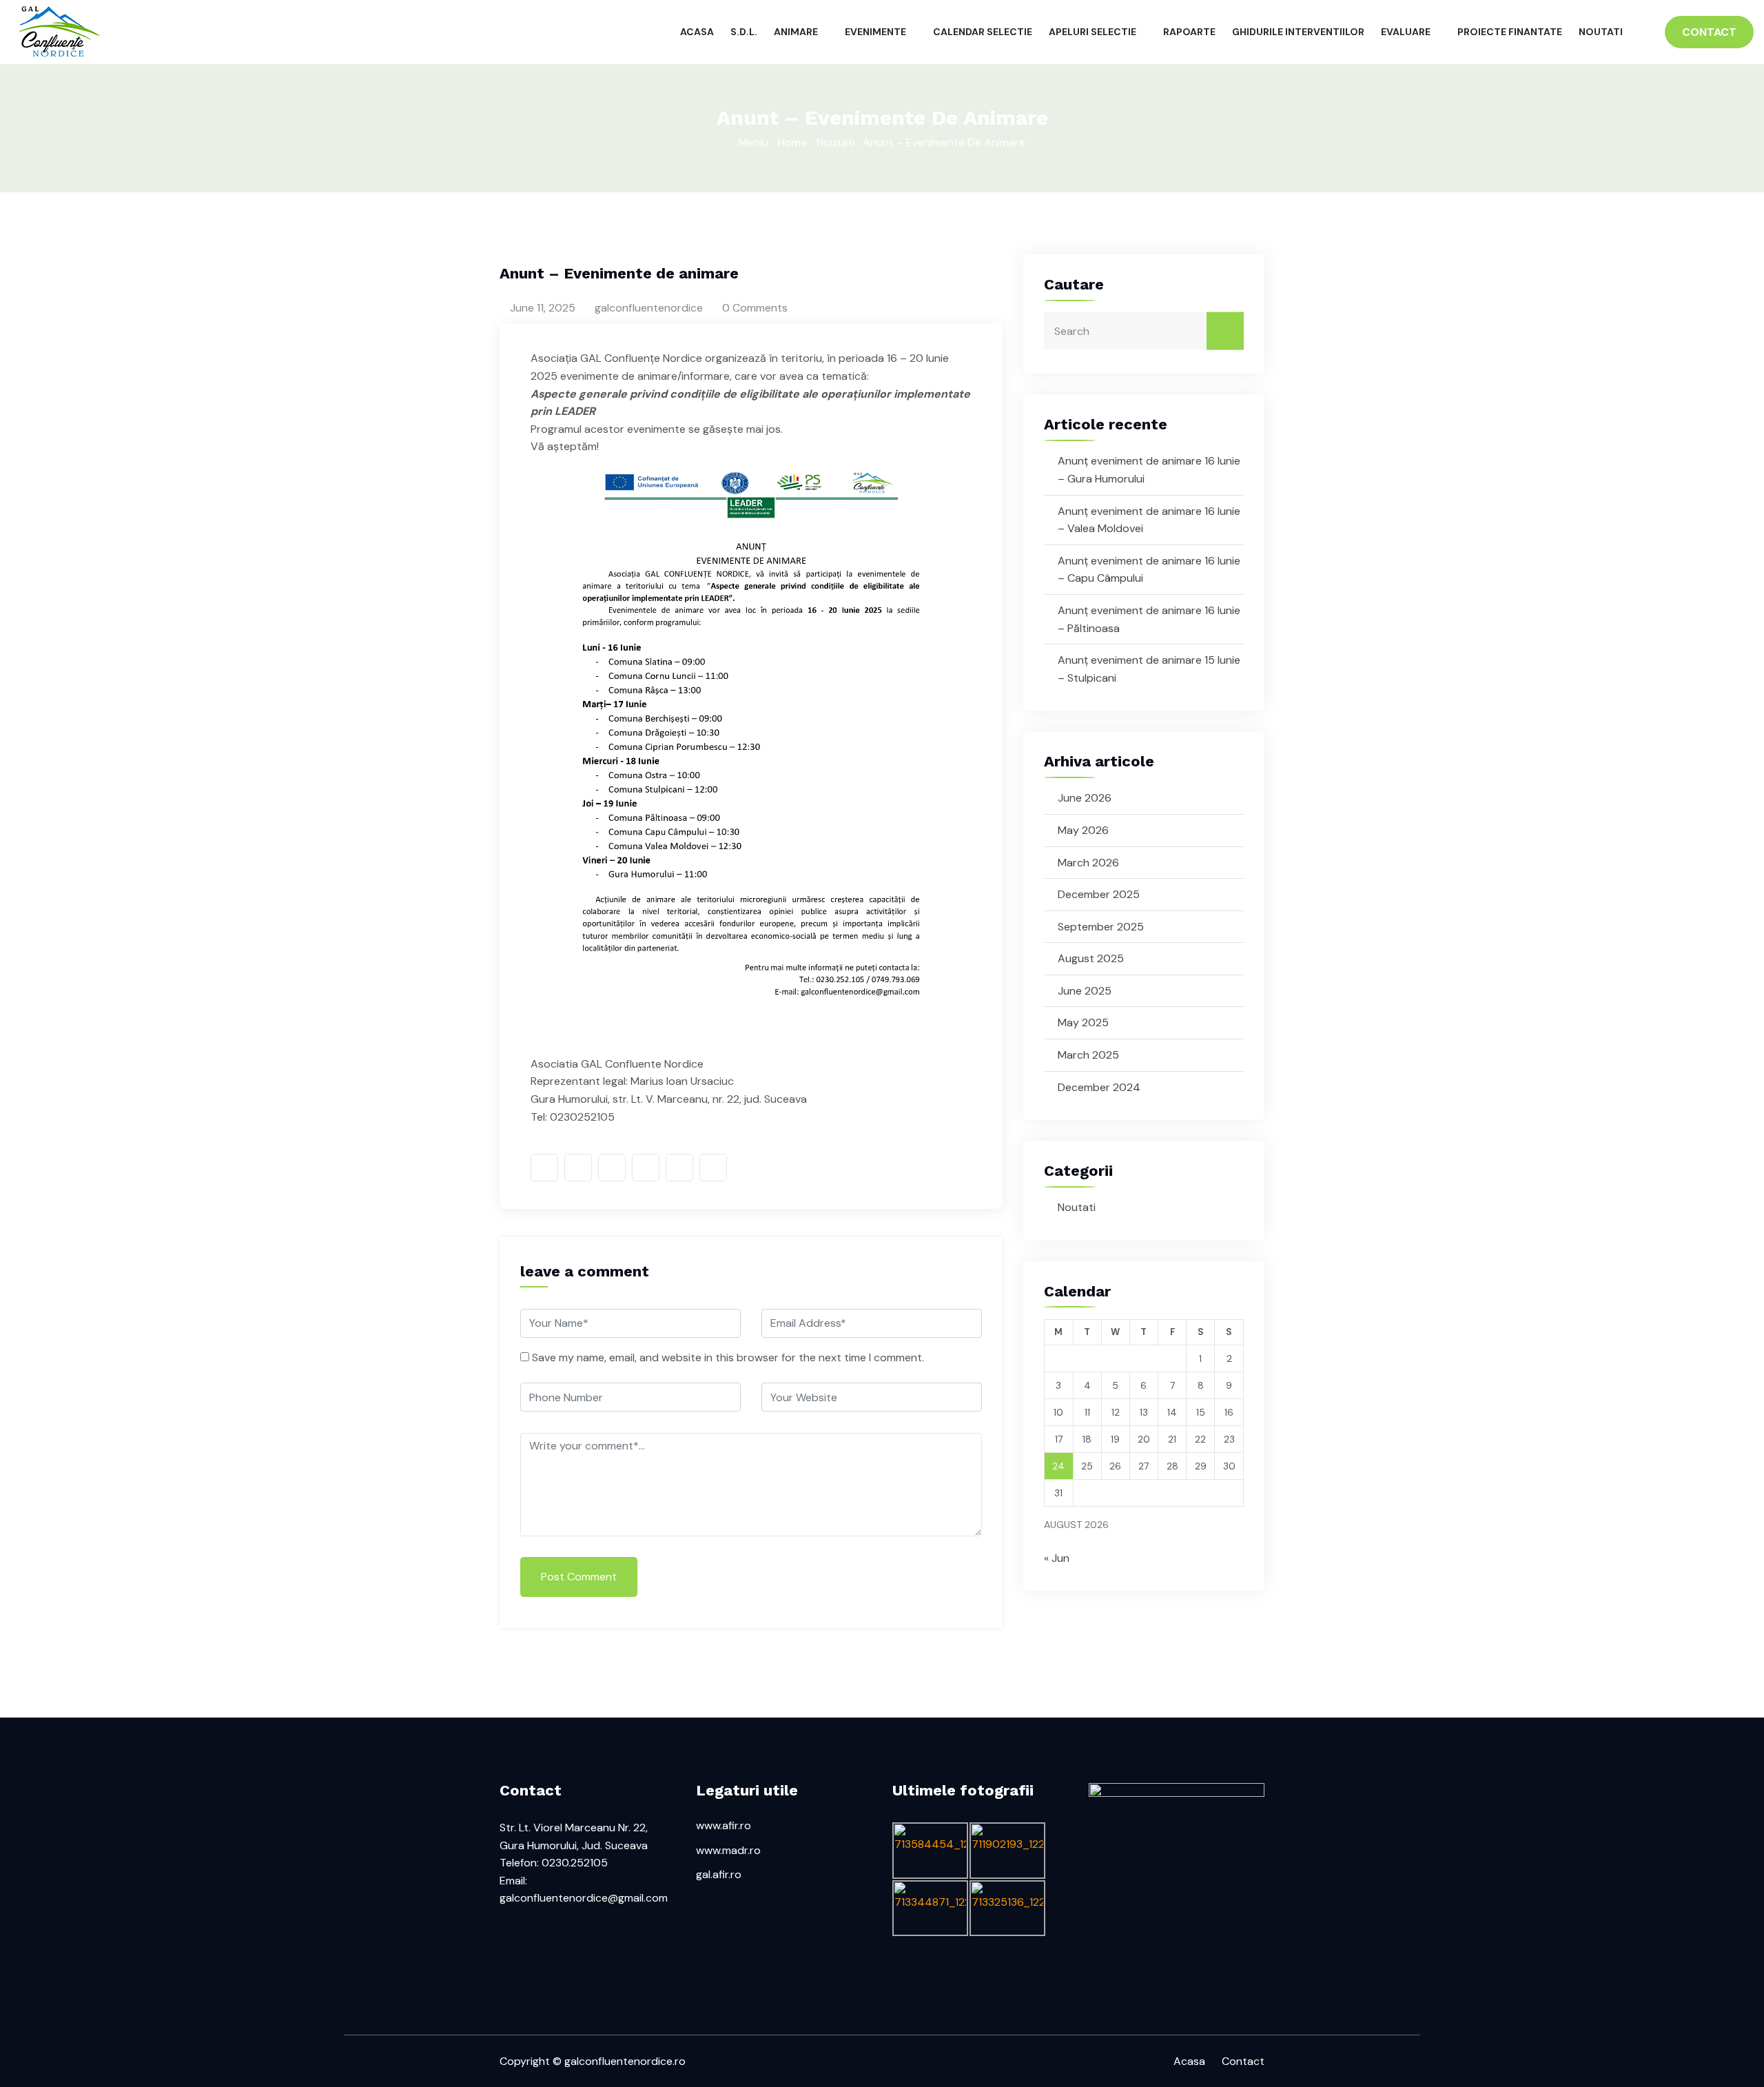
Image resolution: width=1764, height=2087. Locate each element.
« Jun (1057, 1558)
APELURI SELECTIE (1093, 32)
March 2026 (1088, 863)
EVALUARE (1406, 32)
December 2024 (1099, 1087)
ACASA (697, 32)
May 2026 (1083, 830)
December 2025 (1099, 894)
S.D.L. (744, 32)
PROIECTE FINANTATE (1510, 32)
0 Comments (753, 308)
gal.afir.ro (719, 1874)
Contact (1243, 2061)
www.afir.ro (724, 1825)
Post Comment (579, 1577)
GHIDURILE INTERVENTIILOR (1298, 32)
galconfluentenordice (647, 308)
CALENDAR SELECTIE (983, 32)
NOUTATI (1601, 32)
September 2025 (1101, 927)
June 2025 (1085, 991)
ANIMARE (796, 32)
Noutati (835, 142)
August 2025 (1091, 958)
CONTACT (1709, 32)
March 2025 (1088, 1055)
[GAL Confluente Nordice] (220, 32)
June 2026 (1085, 798)
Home (792, 142)
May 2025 (1083, 1022)
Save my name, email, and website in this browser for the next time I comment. (728, 1357)
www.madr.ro (728, 1850)
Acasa (1189, 2061)
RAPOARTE (1189, 32)
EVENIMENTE (875, 32)
